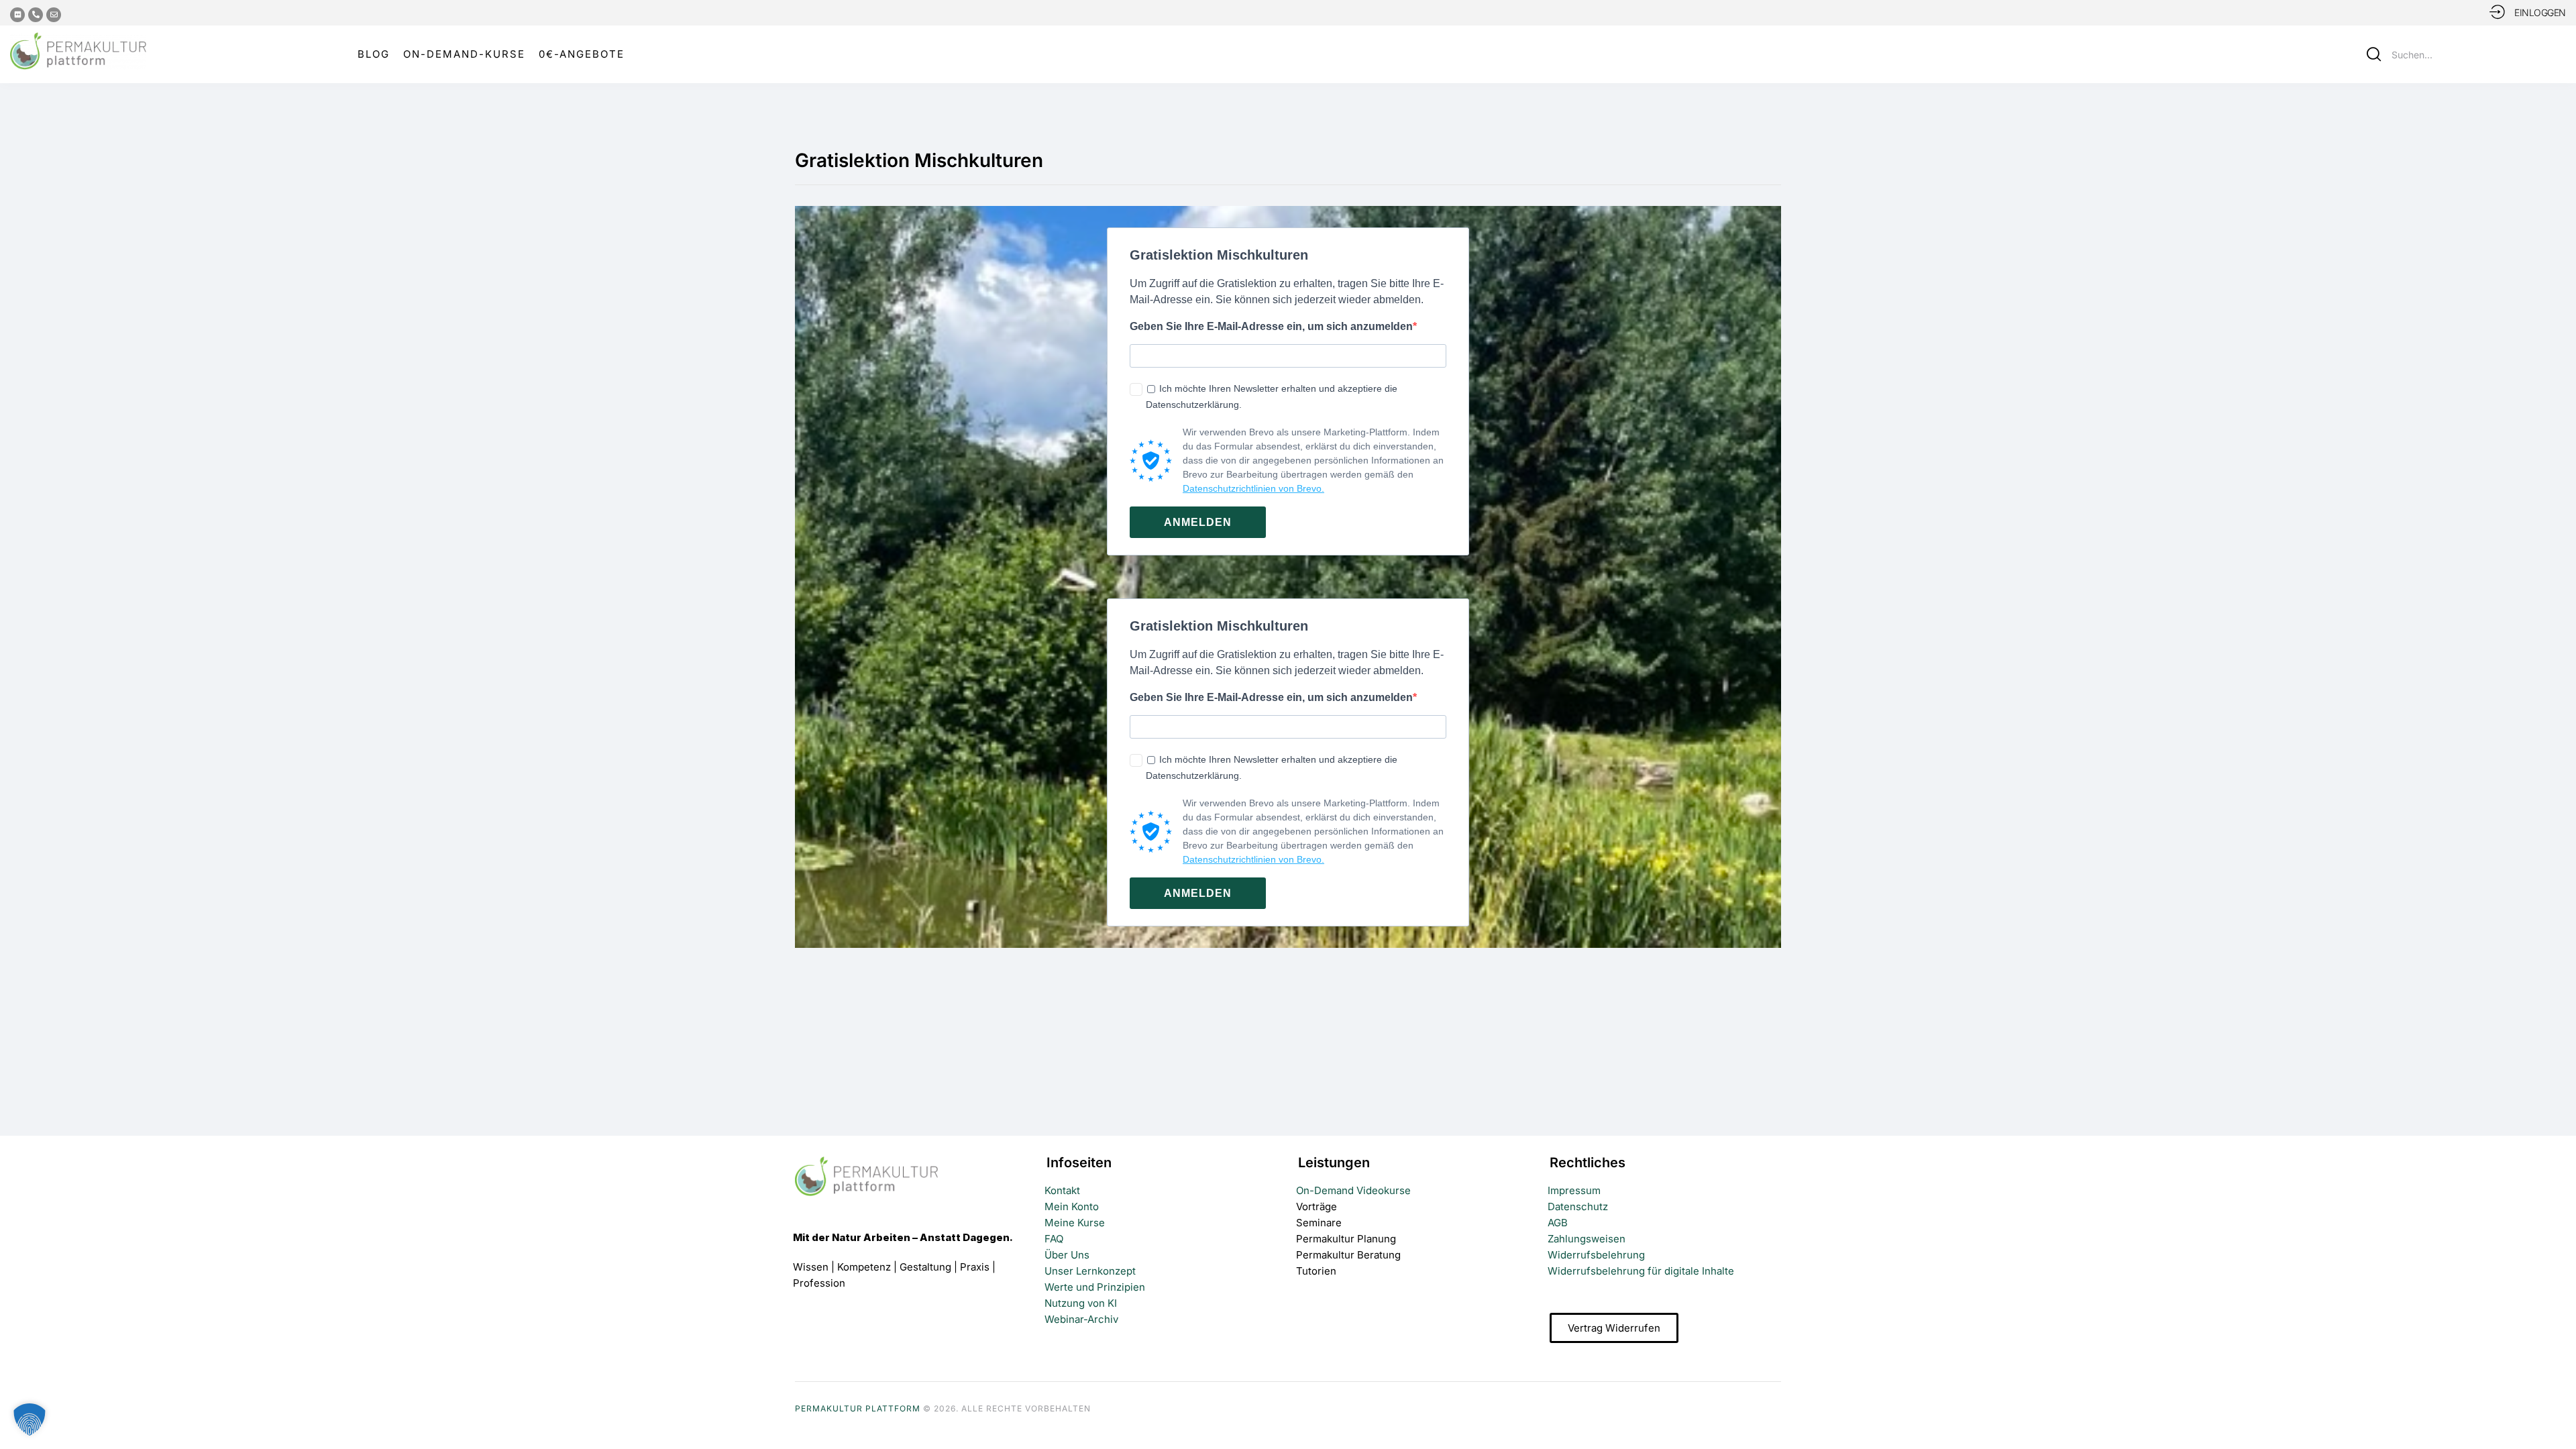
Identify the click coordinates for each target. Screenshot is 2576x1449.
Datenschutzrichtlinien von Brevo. (1253, 488)
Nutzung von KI (1081, 1303)
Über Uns (1067, 1255)
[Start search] (2374, 54)
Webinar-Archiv (1081, 1319)
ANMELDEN (1198, 522)
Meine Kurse (1075, 1223)
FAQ (1054, 1239)
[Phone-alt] (36, 15)
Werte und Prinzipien (1095, 1287)
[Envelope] (54, 15)
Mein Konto (1072, 1206)
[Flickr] (17, 15)
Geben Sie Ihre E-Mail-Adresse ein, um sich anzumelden (1271, 326)
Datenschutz (1578, 1206)
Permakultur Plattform (858, 1408)
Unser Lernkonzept (1090, 1271)
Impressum (1574, 1190)
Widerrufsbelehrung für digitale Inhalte (1641, 1271)
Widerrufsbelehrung (1596, 1255)
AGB (1558, 1223)
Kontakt (1062, 1190)
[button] (2556, 1414)
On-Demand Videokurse (1353, 1190)
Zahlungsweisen (1587, 1239)
